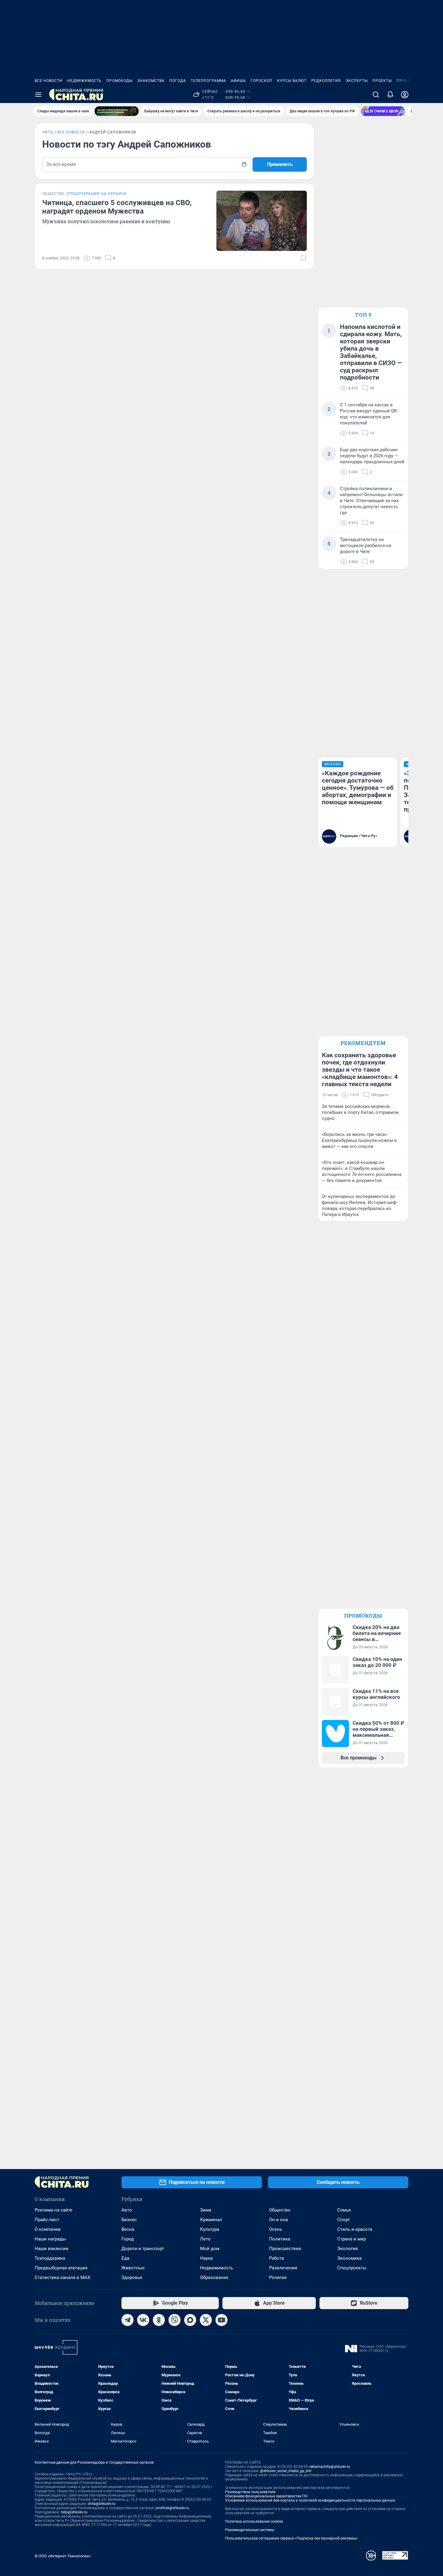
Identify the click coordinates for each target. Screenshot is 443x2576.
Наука (206, 2258)
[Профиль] (405, 95)
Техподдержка (50, 2258)
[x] (206, 2320)
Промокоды (119, 81)
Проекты (382, 81)
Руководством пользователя (250, 2492)
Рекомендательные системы (250, 2530)
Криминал (211, 2220)
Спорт (344, 2220)
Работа (276, 2258)
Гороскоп (262, 81)
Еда (125, 2258)
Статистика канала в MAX (62, 2277)
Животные (133, 2268)
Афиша (238, 81)
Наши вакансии (52, 2249)
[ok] (159, 2320)
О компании (48, 2229)
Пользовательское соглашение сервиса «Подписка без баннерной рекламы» (291, 2538)
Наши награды (50, 2239)
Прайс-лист (47, 2220)
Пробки (405, 81)
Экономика (349, 2258)
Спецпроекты (352, 2268)
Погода (178, 81)
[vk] (143, 2320)
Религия (278, 2277)
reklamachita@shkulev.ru (330, 2467)
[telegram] (127, 2320)
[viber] (174, 2320)
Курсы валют (292, 81)
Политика (280, 2239)
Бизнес (129, 2220)
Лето (205, 2239)
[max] (190, 2320)
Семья (344, 2210)
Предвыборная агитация (61, 2268)
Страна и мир (352, 2239)
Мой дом (210, 2249)
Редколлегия (326, 81)
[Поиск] (376, 95)
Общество (280, 2210)
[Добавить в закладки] (303, 258)
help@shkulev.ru (74, 2512)
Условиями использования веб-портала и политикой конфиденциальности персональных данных (310, 2500)
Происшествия (285, 2249)
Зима (206, 2210)
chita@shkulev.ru (102, 2504)
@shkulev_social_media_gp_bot (286, 2471)
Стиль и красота (355, 2229)
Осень (276, 2229)
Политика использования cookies (254, 2521)
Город (128, 2239)
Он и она (278, 2220)
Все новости (49, 81)
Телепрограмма (208, 81)
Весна (128, 2229)
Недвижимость (84, 81)
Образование (214, 2277)
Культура (210, 2229)
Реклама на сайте (53, 2210)
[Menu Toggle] (38, 95)
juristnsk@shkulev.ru (172, 2508)
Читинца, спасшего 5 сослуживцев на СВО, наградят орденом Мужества (117, 207)
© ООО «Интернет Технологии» (63, 2556)
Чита (48, 132)
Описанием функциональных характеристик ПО (266, 2496)
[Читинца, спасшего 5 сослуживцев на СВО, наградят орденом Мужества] (262, 221)
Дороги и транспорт (143, 2249)
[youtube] (222, 2320)
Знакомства (151, 81)
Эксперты (357, 81)
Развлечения (283, 2268)
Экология (347, 2249)
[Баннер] (117, 111)
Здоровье (132, 2277)
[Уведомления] (390, 95)
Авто (127, 2210)
